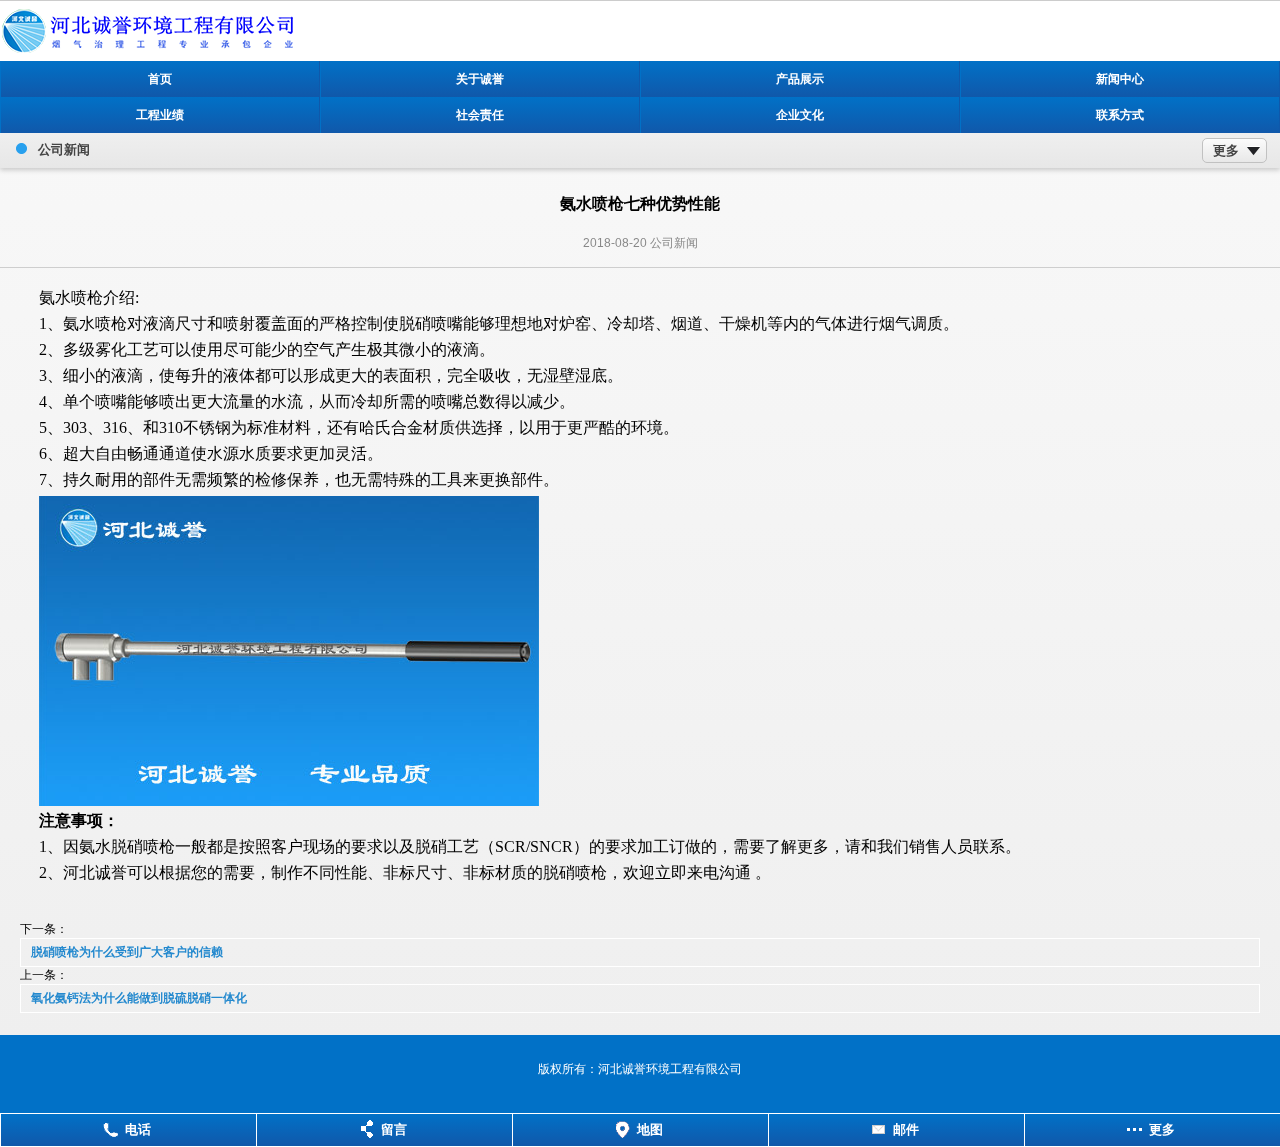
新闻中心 (1120, 79)
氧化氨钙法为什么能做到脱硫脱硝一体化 (139, 998)
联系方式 (1120, 115)
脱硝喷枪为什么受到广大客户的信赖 (127, 952)
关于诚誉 (480, 79)
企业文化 (800, 115)
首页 (160, 79)
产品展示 (800, 79)
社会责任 (480, 115)
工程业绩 (160, 115)
